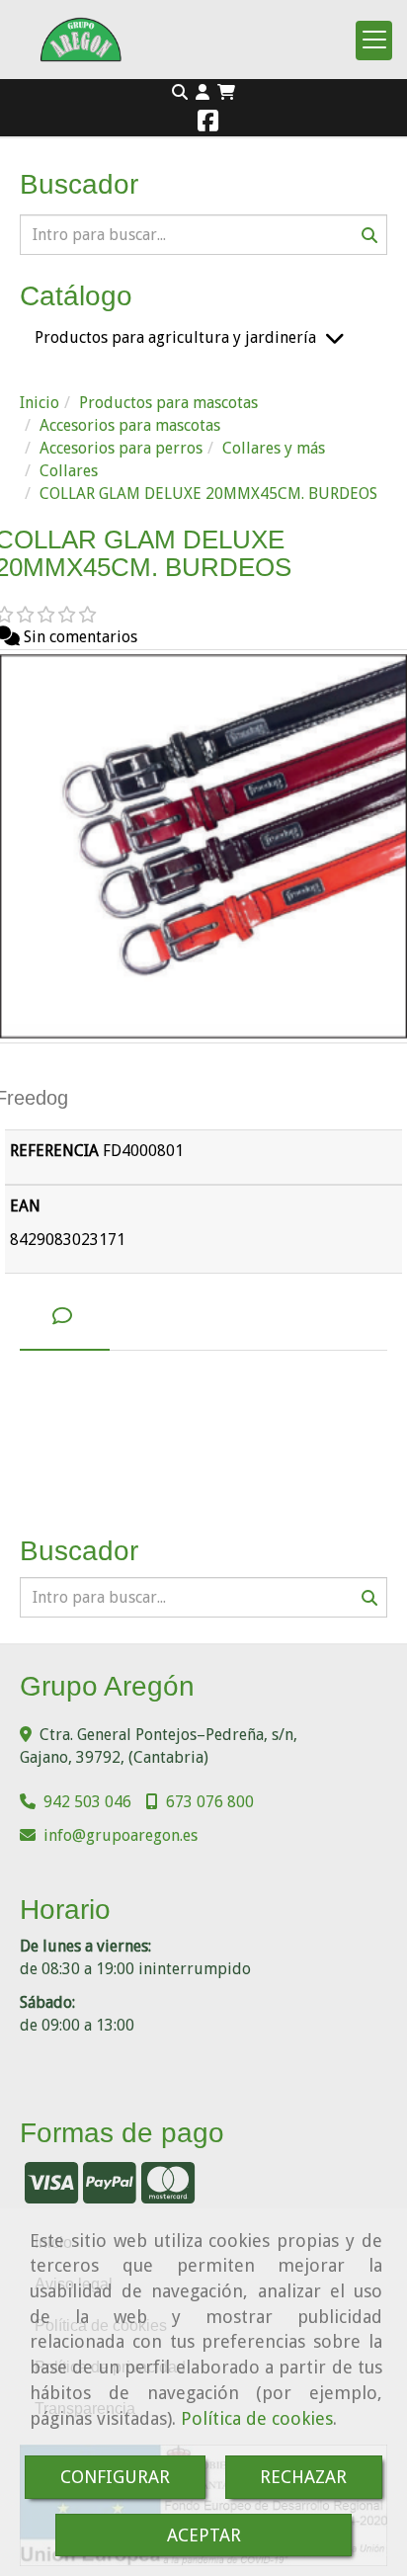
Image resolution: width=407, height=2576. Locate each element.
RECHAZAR (303, 2477)
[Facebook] (208, 124)
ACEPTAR (204, 2535)
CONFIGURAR (115, 2477)
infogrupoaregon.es (121, 1835)
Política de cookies (257, 2418)
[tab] (65, 1317)
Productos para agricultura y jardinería (175, 337)
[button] (203, 93)
